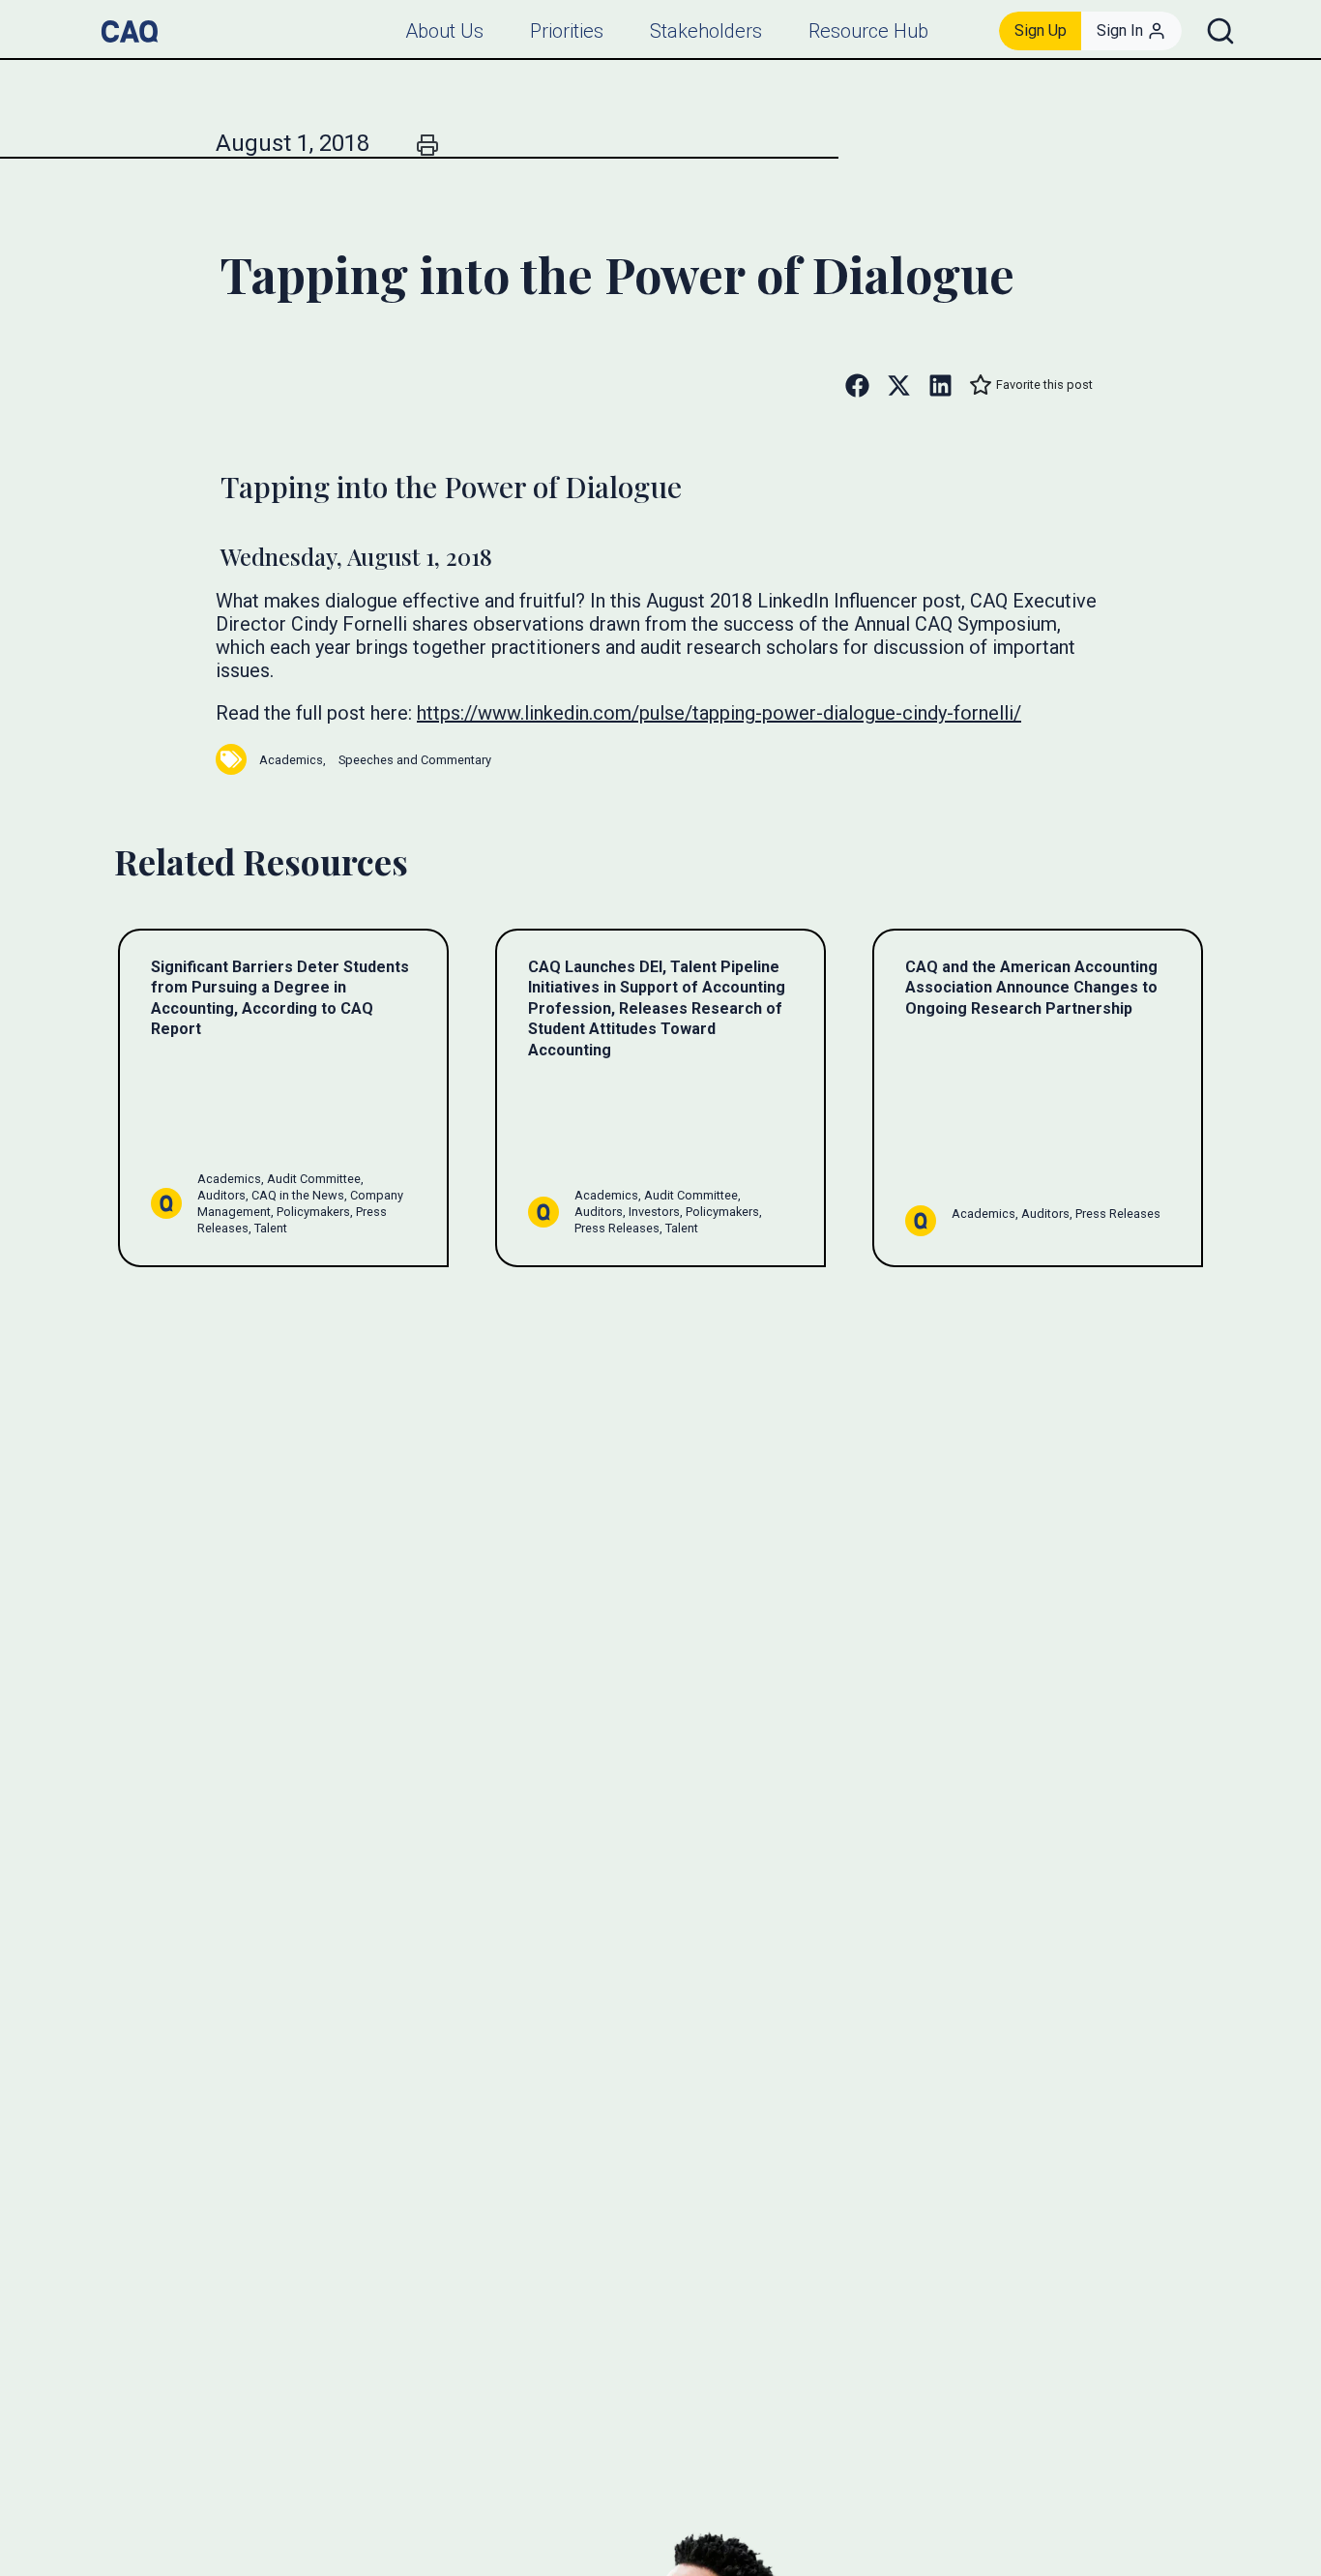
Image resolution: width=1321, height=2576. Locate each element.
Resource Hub (868, 31)
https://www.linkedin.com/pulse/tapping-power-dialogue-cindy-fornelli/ (719, 713)
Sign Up (1041, 30)
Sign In (1120, 30)
